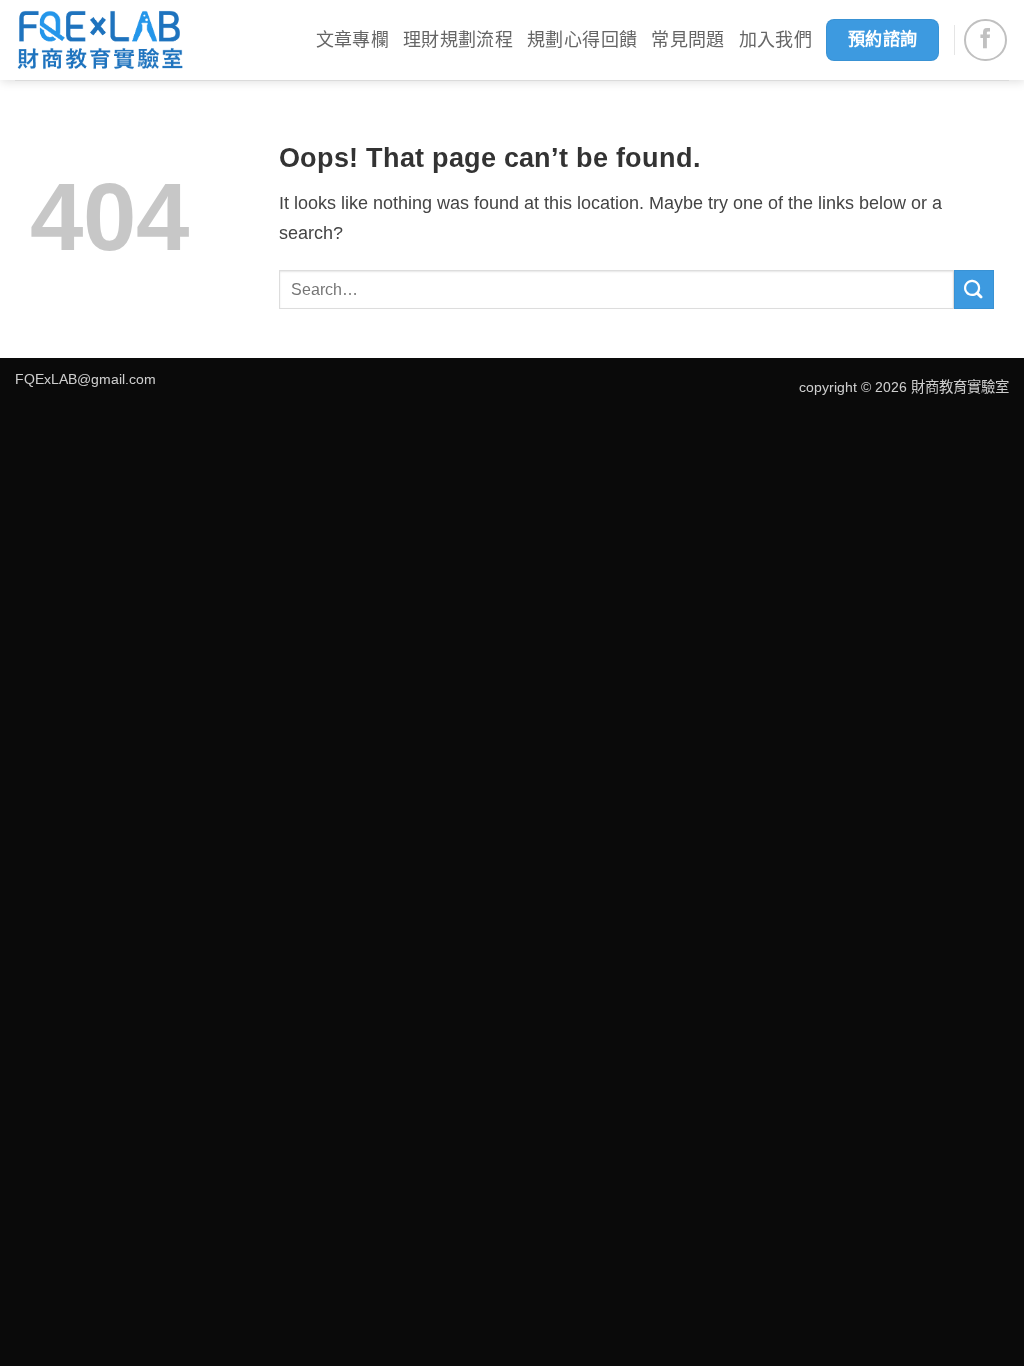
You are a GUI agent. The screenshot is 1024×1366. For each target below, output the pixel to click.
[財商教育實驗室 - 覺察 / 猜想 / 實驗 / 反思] (100, 40)
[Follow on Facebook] (985, 40)
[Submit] (974, 289)
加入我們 (775, 40)
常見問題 (687, 40)
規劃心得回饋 (582, 40)
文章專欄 (352, 40)
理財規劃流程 (458, 40)
